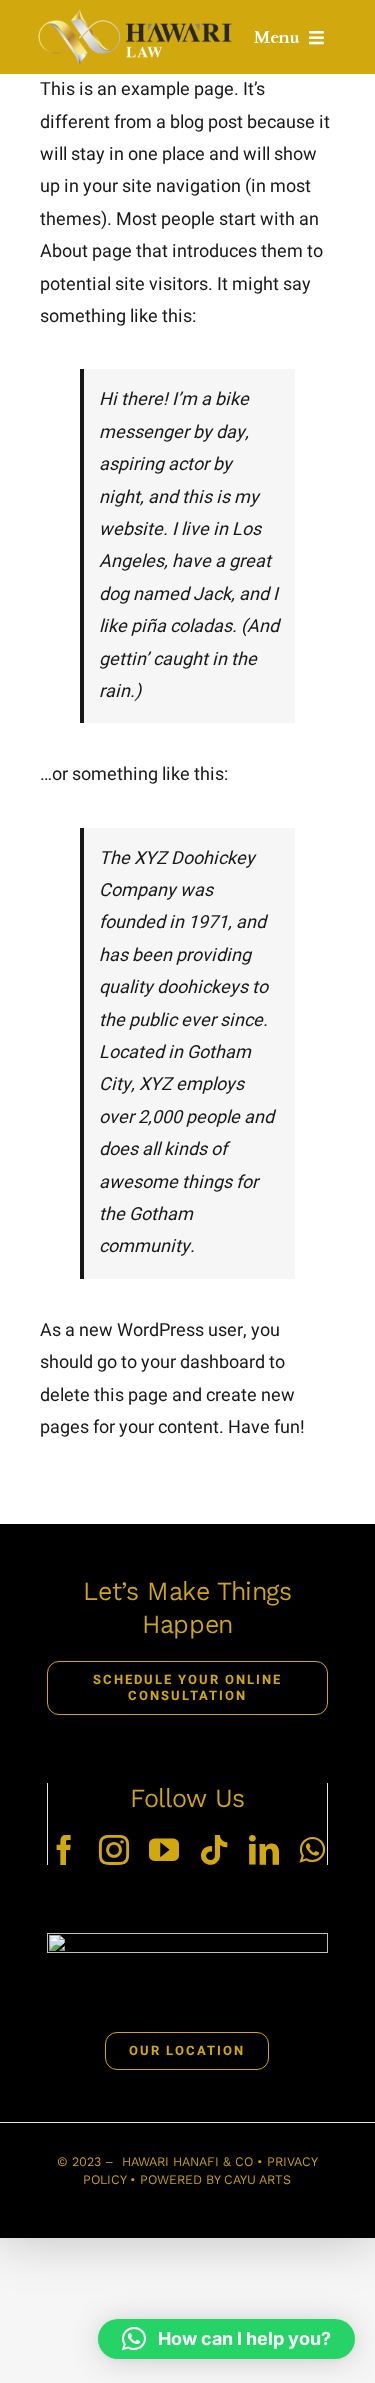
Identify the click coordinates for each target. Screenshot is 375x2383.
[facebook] (64, 1850)
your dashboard (203, 1362)
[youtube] (164, 1850)
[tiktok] (214, 1850)
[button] (226, 2339)
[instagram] (114, 1850)
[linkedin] (264, 1850)
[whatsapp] (312, 1850)
